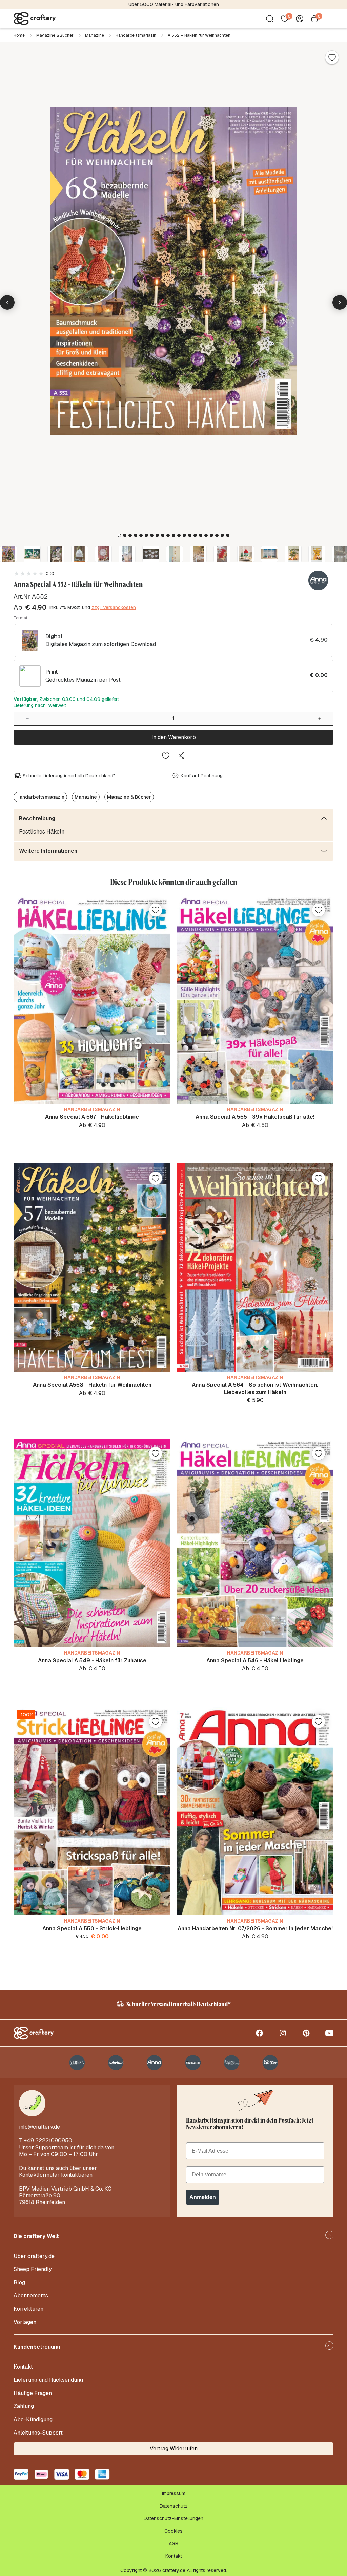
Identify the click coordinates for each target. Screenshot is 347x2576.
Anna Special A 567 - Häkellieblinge (92, 1117)
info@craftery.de (39, 2127)
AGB (173, 2544)
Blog (19, 2282)
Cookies (173, 2531)
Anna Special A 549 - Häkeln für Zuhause (92, 1660)
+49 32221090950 (48, 2141)
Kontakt (23, 2367)
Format (21, 618)
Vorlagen (25, 2322)
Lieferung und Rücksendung (48, 2380)
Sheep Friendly (33, 2269)
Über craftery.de (34, 2256)
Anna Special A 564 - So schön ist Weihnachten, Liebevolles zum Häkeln (255, 1389)
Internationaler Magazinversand (174, 4)
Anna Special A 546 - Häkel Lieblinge (255, 1660)
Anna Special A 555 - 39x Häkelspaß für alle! (255, 1117)
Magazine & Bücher (55, 35)
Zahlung (24, 2406)
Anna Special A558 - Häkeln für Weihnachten (92, 1385)
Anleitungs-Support (38, 2433)
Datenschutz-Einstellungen (173, 2518)
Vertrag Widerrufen (174, 2449)
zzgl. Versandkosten (114, 607)
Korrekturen (28, 2309)
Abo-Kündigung (33, 2419)
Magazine (95, 35)
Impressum (174, 2493)
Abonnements (31, 2296)
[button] (119, 535)
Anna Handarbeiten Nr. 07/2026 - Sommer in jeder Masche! (255, 1928)
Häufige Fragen (33, 2393)
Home (19, 35)
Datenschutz (174, 2506)
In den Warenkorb (174, 737)
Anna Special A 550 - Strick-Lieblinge (92, 1928)
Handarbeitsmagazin (136, 35)
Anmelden (203, 2197)
